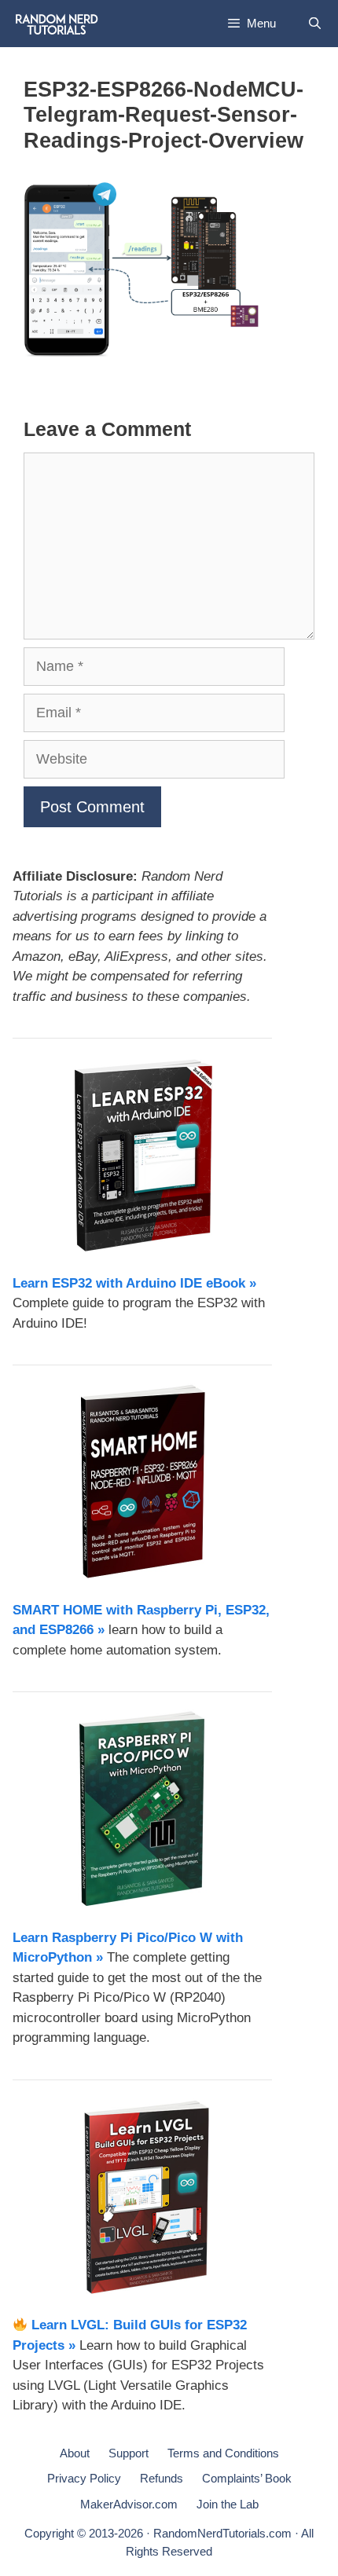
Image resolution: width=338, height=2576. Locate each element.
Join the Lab (228, 2504)
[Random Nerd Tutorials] (57, 24)
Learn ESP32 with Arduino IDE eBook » (134, 1283)
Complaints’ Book (247, 2478)
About (75, 2453)
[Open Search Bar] (315, 24)
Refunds (162, 2478)
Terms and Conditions (223, 2453)
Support (129, 2453)
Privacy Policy (84, 2478)
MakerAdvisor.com (129, 2504)
